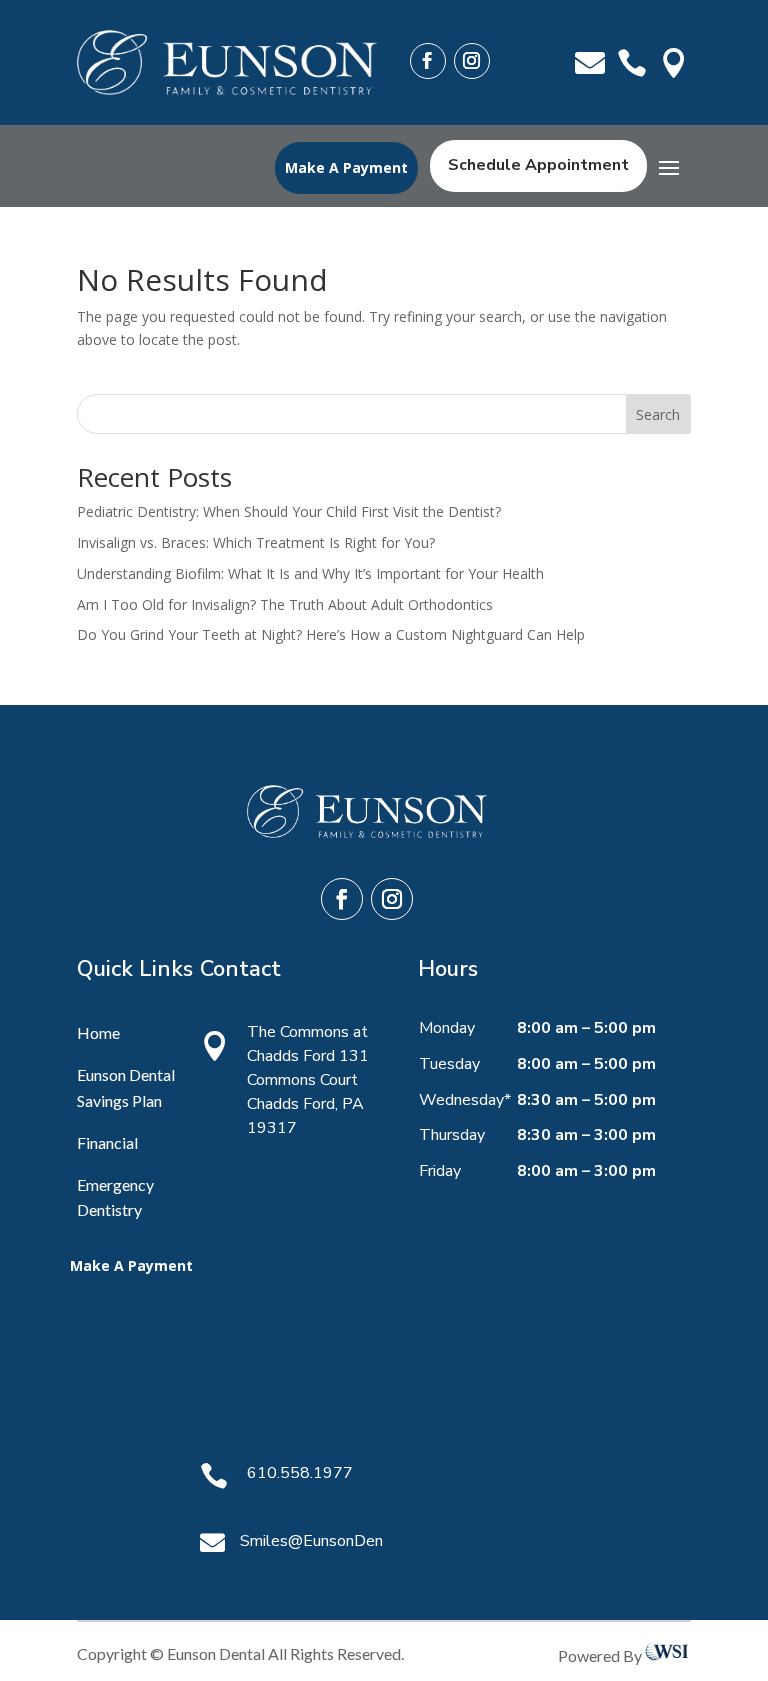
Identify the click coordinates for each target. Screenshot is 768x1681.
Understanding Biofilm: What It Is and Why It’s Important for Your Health (310, 573)
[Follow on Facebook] (428, 61)
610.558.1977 (300, 1473)
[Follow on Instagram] (472, 61)
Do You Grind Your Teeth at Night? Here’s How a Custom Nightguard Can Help (331, 634)
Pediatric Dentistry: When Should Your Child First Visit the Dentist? (289, 511)
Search (658, 414)
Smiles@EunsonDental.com (337, 1541)
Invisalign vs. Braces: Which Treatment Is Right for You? (256, 542)
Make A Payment (346, 167)
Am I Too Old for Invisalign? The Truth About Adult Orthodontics (285, 604)
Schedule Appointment (538, 165)
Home (98, 1032)
